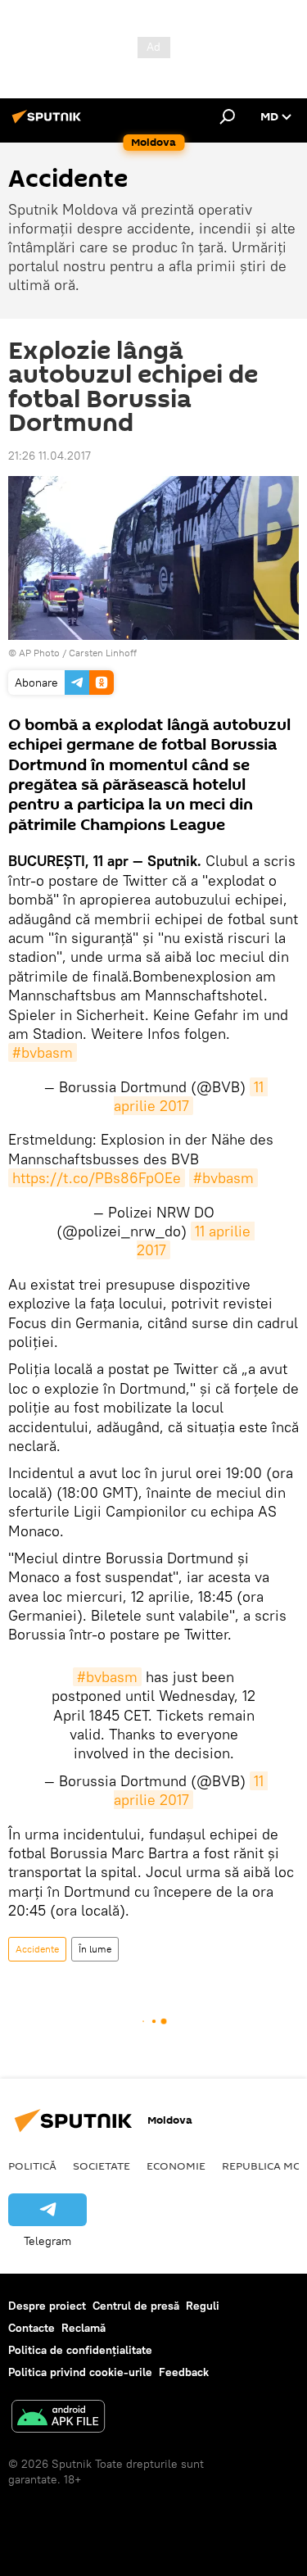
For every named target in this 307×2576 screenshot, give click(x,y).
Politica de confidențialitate (80, 2350)
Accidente (37, 1949)
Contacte (32, 2328)
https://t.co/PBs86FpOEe (97, 1178)
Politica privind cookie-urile (80, 2372)
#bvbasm (43, 1052)
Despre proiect (47, 2306)
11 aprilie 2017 (191, 1096)
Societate (102, 2166)
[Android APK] (58, 2418)
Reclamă (84, 2328)
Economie (176, 2166)
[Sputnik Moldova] (49, 123)
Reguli (203, 2306)
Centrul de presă (136, 2306)
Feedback (184, 2372)
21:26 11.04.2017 (50, 456)
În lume (95, 1949)
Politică (32, 2166)
